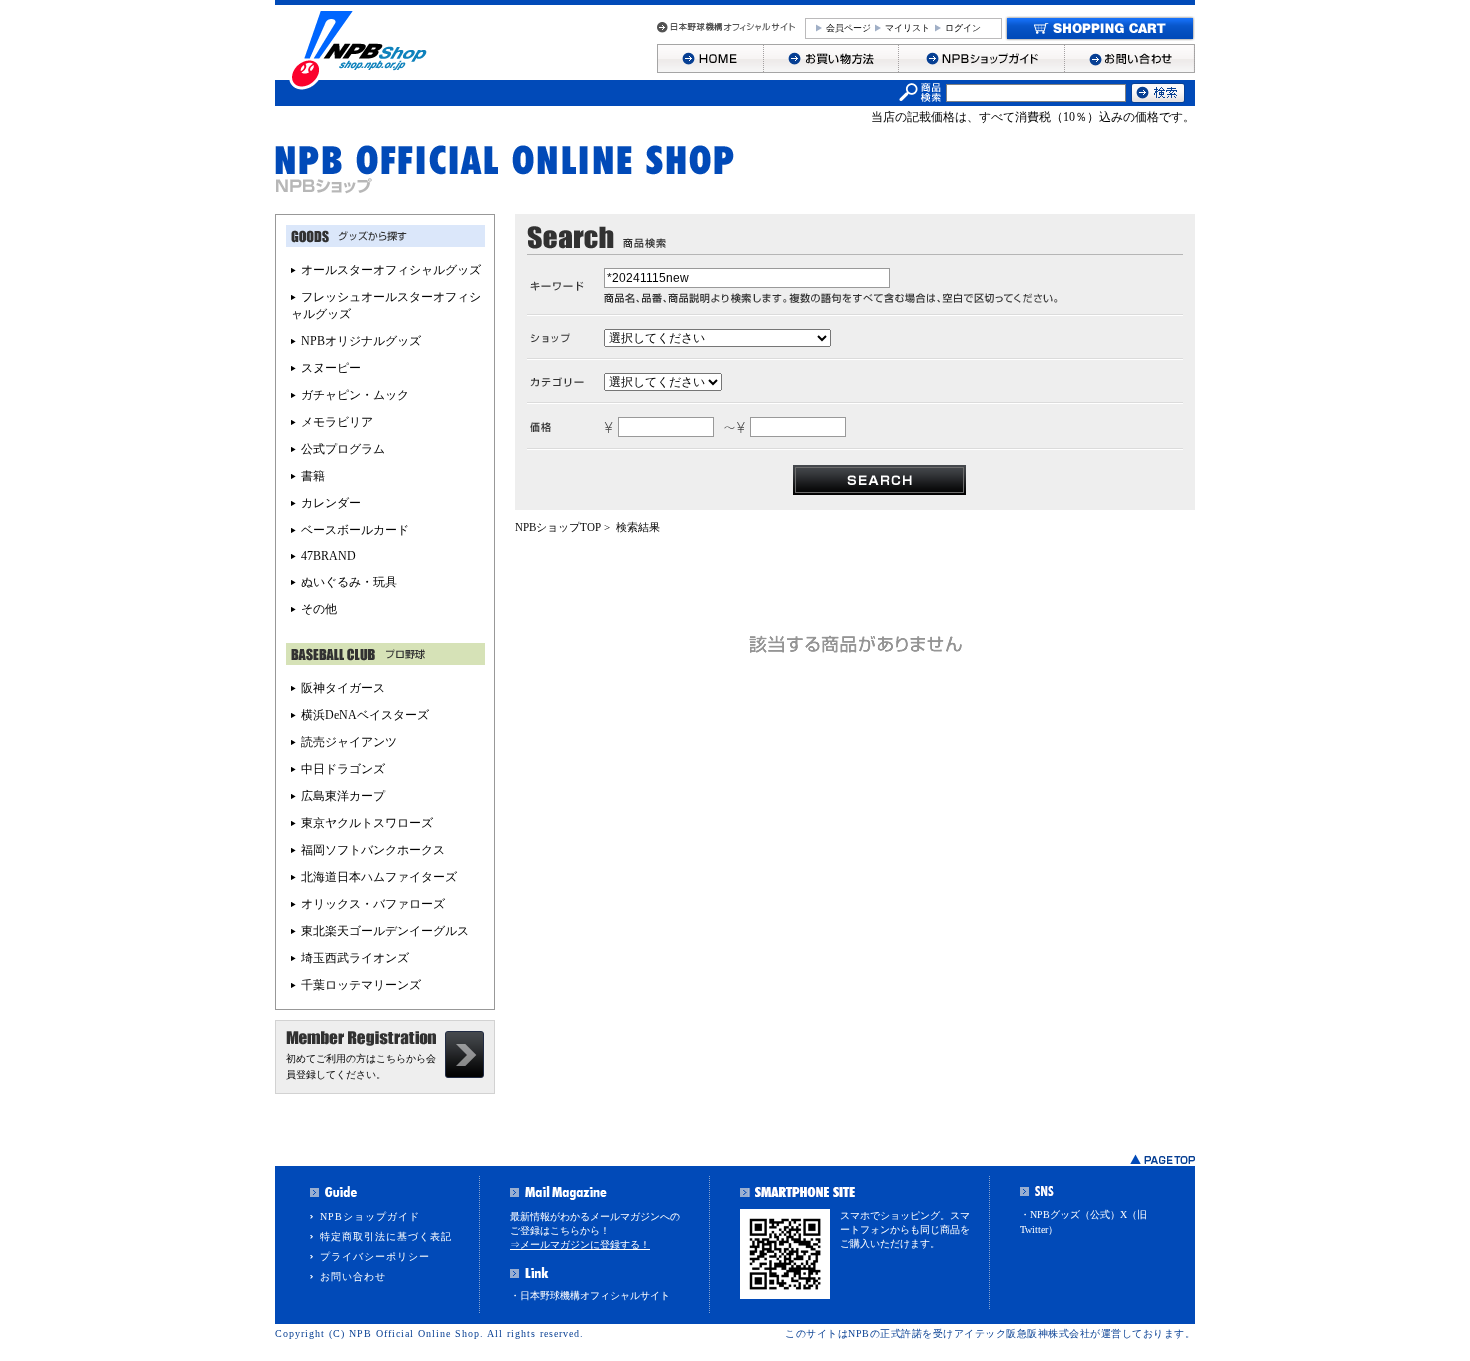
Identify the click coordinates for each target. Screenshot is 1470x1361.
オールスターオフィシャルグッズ (391, 270)
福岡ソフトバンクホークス (373, 850)
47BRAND (328, 556)
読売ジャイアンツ (349, 742)
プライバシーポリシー (375, 1256)
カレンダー (331, 503)
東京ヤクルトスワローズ (367, 823)
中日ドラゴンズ (343, 769)
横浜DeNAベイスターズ (365, 715)
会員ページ (848, 28)
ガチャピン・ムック (355, 395)
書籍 (313, 476)
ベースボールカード (355, 530)
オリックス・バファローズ (373, 904)
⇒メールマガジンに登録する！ (580, 1244)
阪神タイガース (343, 688)
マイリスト (907, 28)
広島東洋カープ (343, 796)
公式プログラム (343, 449)
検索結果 (638, 527)
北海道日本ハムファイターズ (379, 877)
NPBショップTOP (558, 527)
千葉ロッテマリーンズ (361, 985)
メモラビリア (337, 422)
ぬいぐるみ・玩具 (349, 582)
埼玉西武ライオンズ (355, 958)
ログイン (963, 28)
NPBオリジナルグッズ (361, 341)
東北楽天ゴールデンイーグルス (385, 931)
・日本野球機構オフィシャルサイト (590, 1295)
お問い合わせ (353, 1276)
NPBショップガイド (370, 1216)
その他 (319, 609)
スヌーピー (331, 368)
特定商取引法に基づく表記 (386, 1236)
